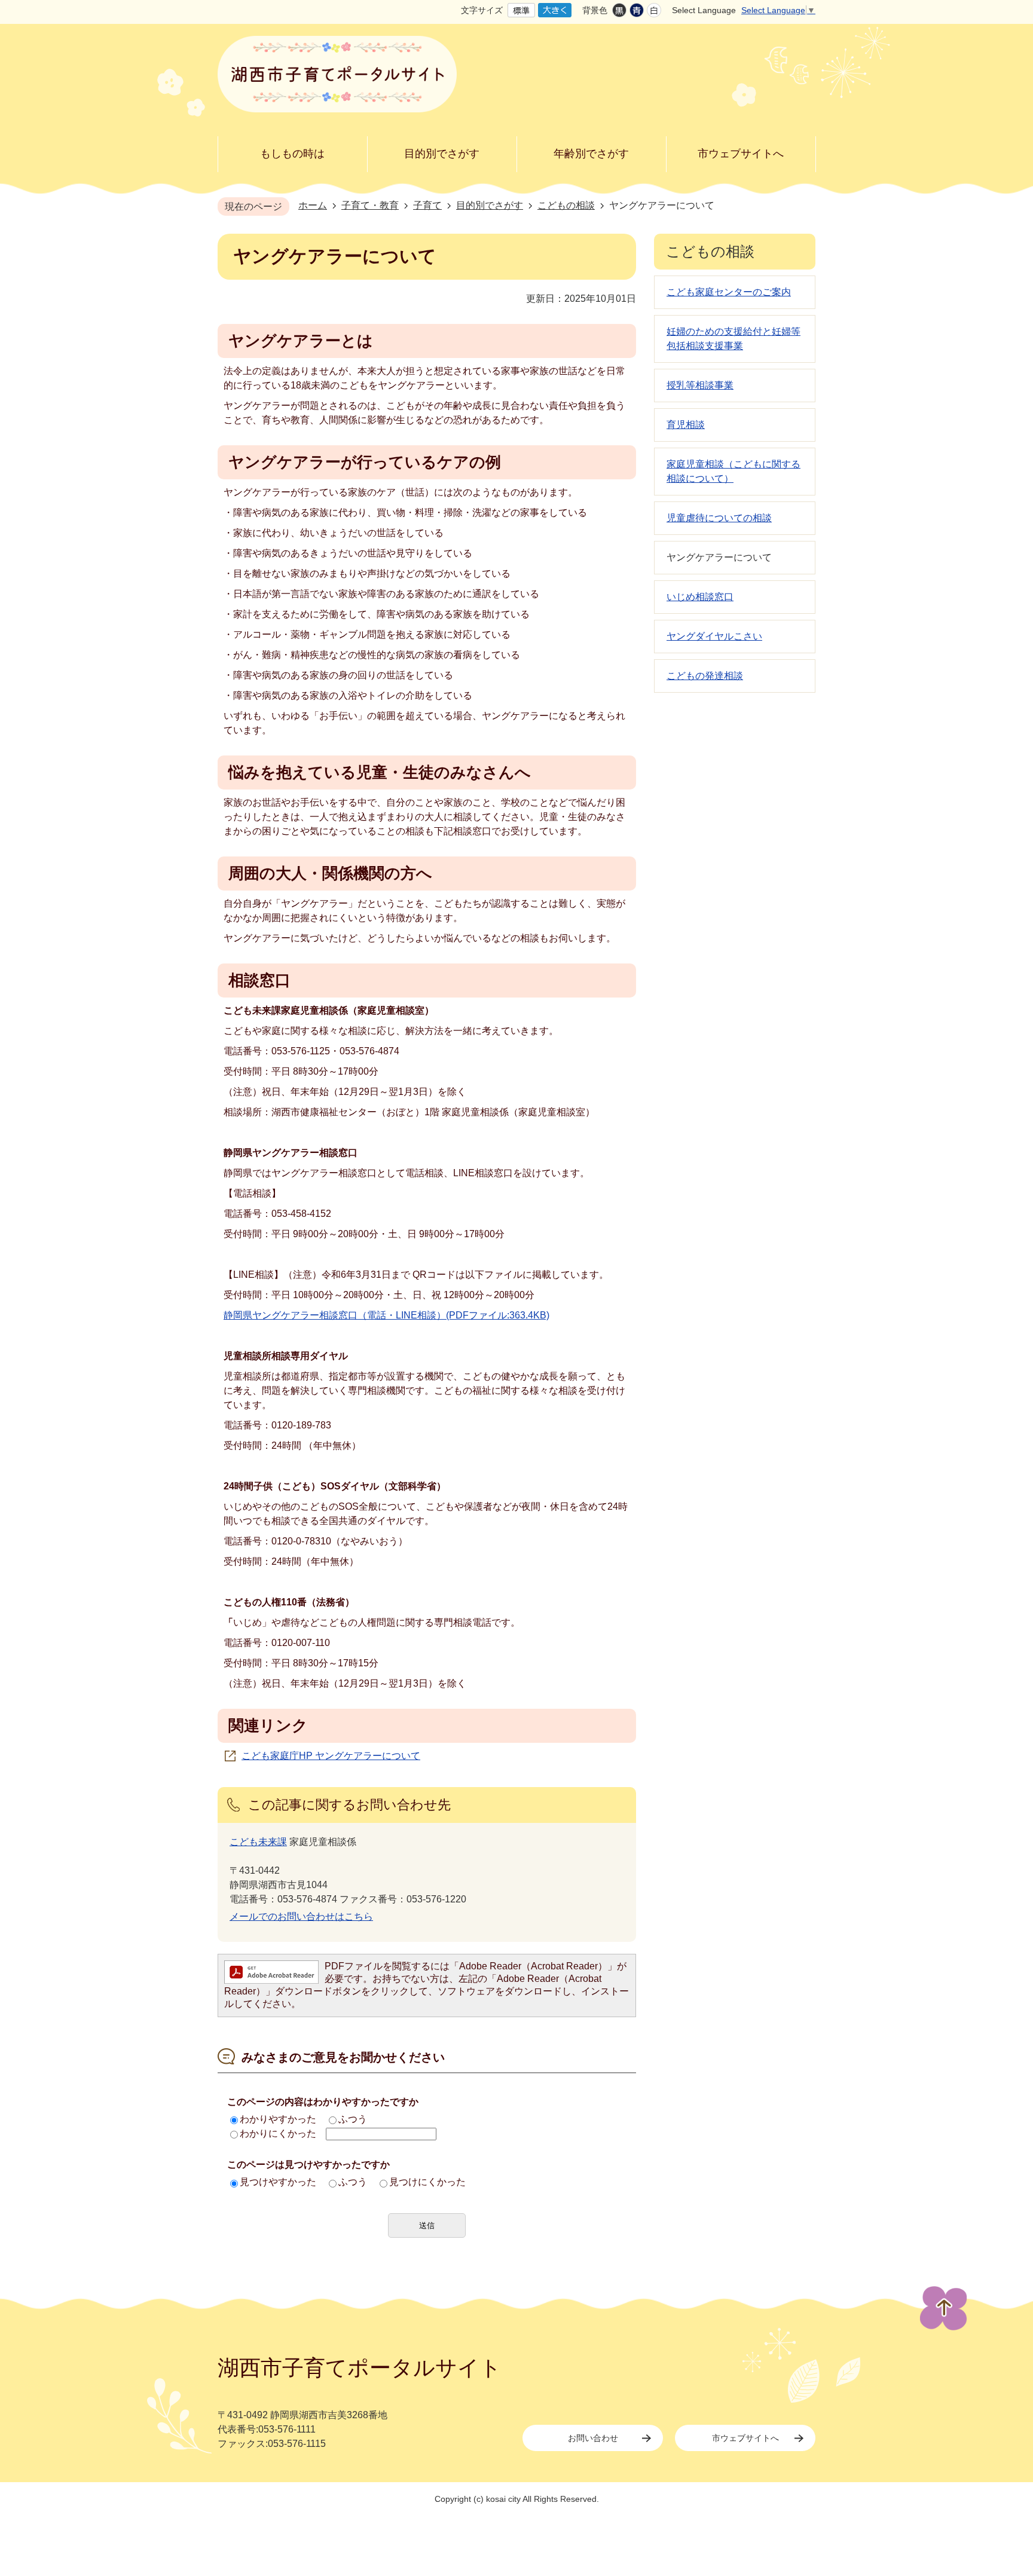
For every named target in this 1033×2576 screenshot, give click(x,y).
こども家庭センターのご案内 (729, 292)
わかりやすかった (278, 2119)
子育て (427, 205)
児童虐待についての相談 (719, 518)
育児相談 (686, 425)
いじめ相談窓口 (700, 597)
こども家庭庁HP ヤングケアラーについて (331, 1756)
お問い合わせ (593, 2438)
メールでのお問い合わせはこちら (301, 1916)
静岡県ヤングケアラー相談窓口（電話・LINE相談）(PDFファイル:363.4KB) (386, 1315)
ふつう (353, 2119)
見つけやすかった (278, 2182)
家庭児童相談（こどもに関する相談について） (734, 471)
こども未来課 (258, 1842)
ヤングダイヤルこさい (714, 636)
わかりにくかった (278, 2133)
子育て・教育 (370, 205)
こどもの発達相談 (705, 676)
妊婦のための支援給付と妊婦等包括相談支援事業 (734, 339)
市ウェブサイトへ (745, 2438)
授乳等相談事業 (700, 385)
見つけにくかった (427, 2182)
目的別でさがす (490, 205)
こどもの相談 (566, 205)
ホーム (313, 205)
